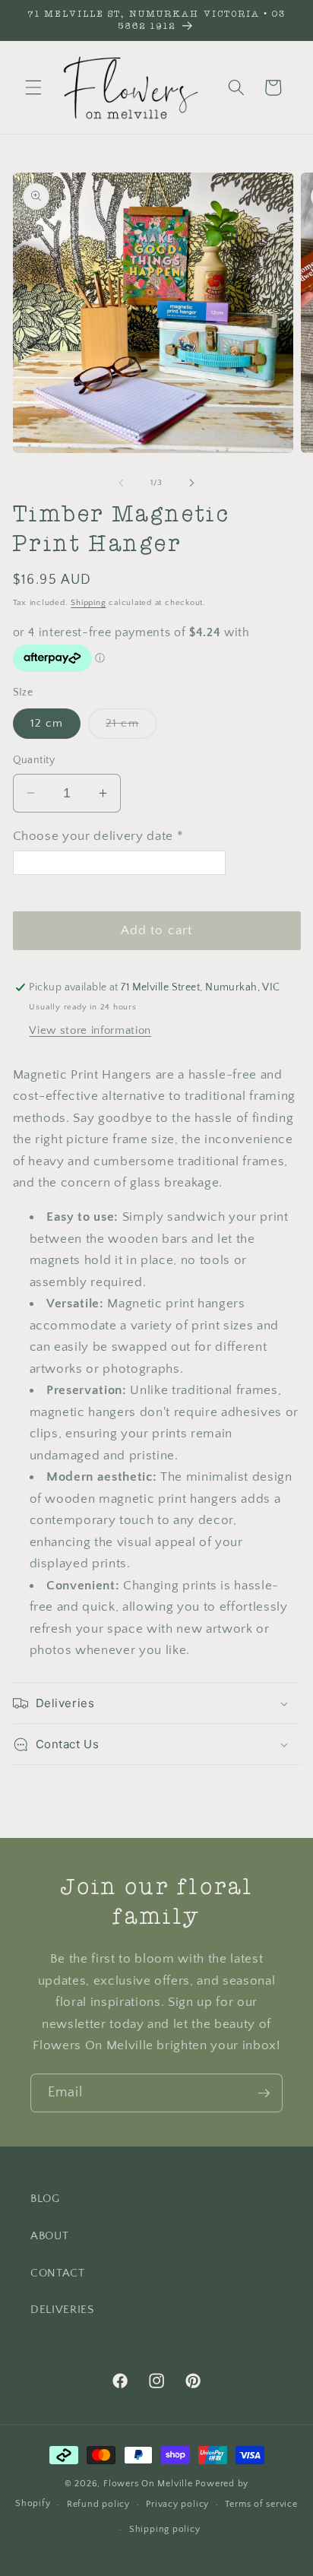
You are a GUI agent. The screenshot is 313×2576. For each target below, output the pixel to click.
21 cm (131, 727)
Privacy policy (177, 2504)
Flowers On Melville (148, 2484)
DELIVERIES (62, 2310)
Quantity (34, 760)
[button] (33, 87)
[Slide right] (191, 483)
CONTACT (58, 2273)
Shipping (88, 603)
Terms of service (261, 2504)
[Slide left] (122, 483)
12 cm (47, 723)
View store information (90, 1030)
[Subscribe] (264, 2093)
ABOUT (49, 2236)
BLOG (45, 2199)
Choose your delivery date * (98, 836)
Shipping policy (165, 2529)
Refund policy (98, 2504)
